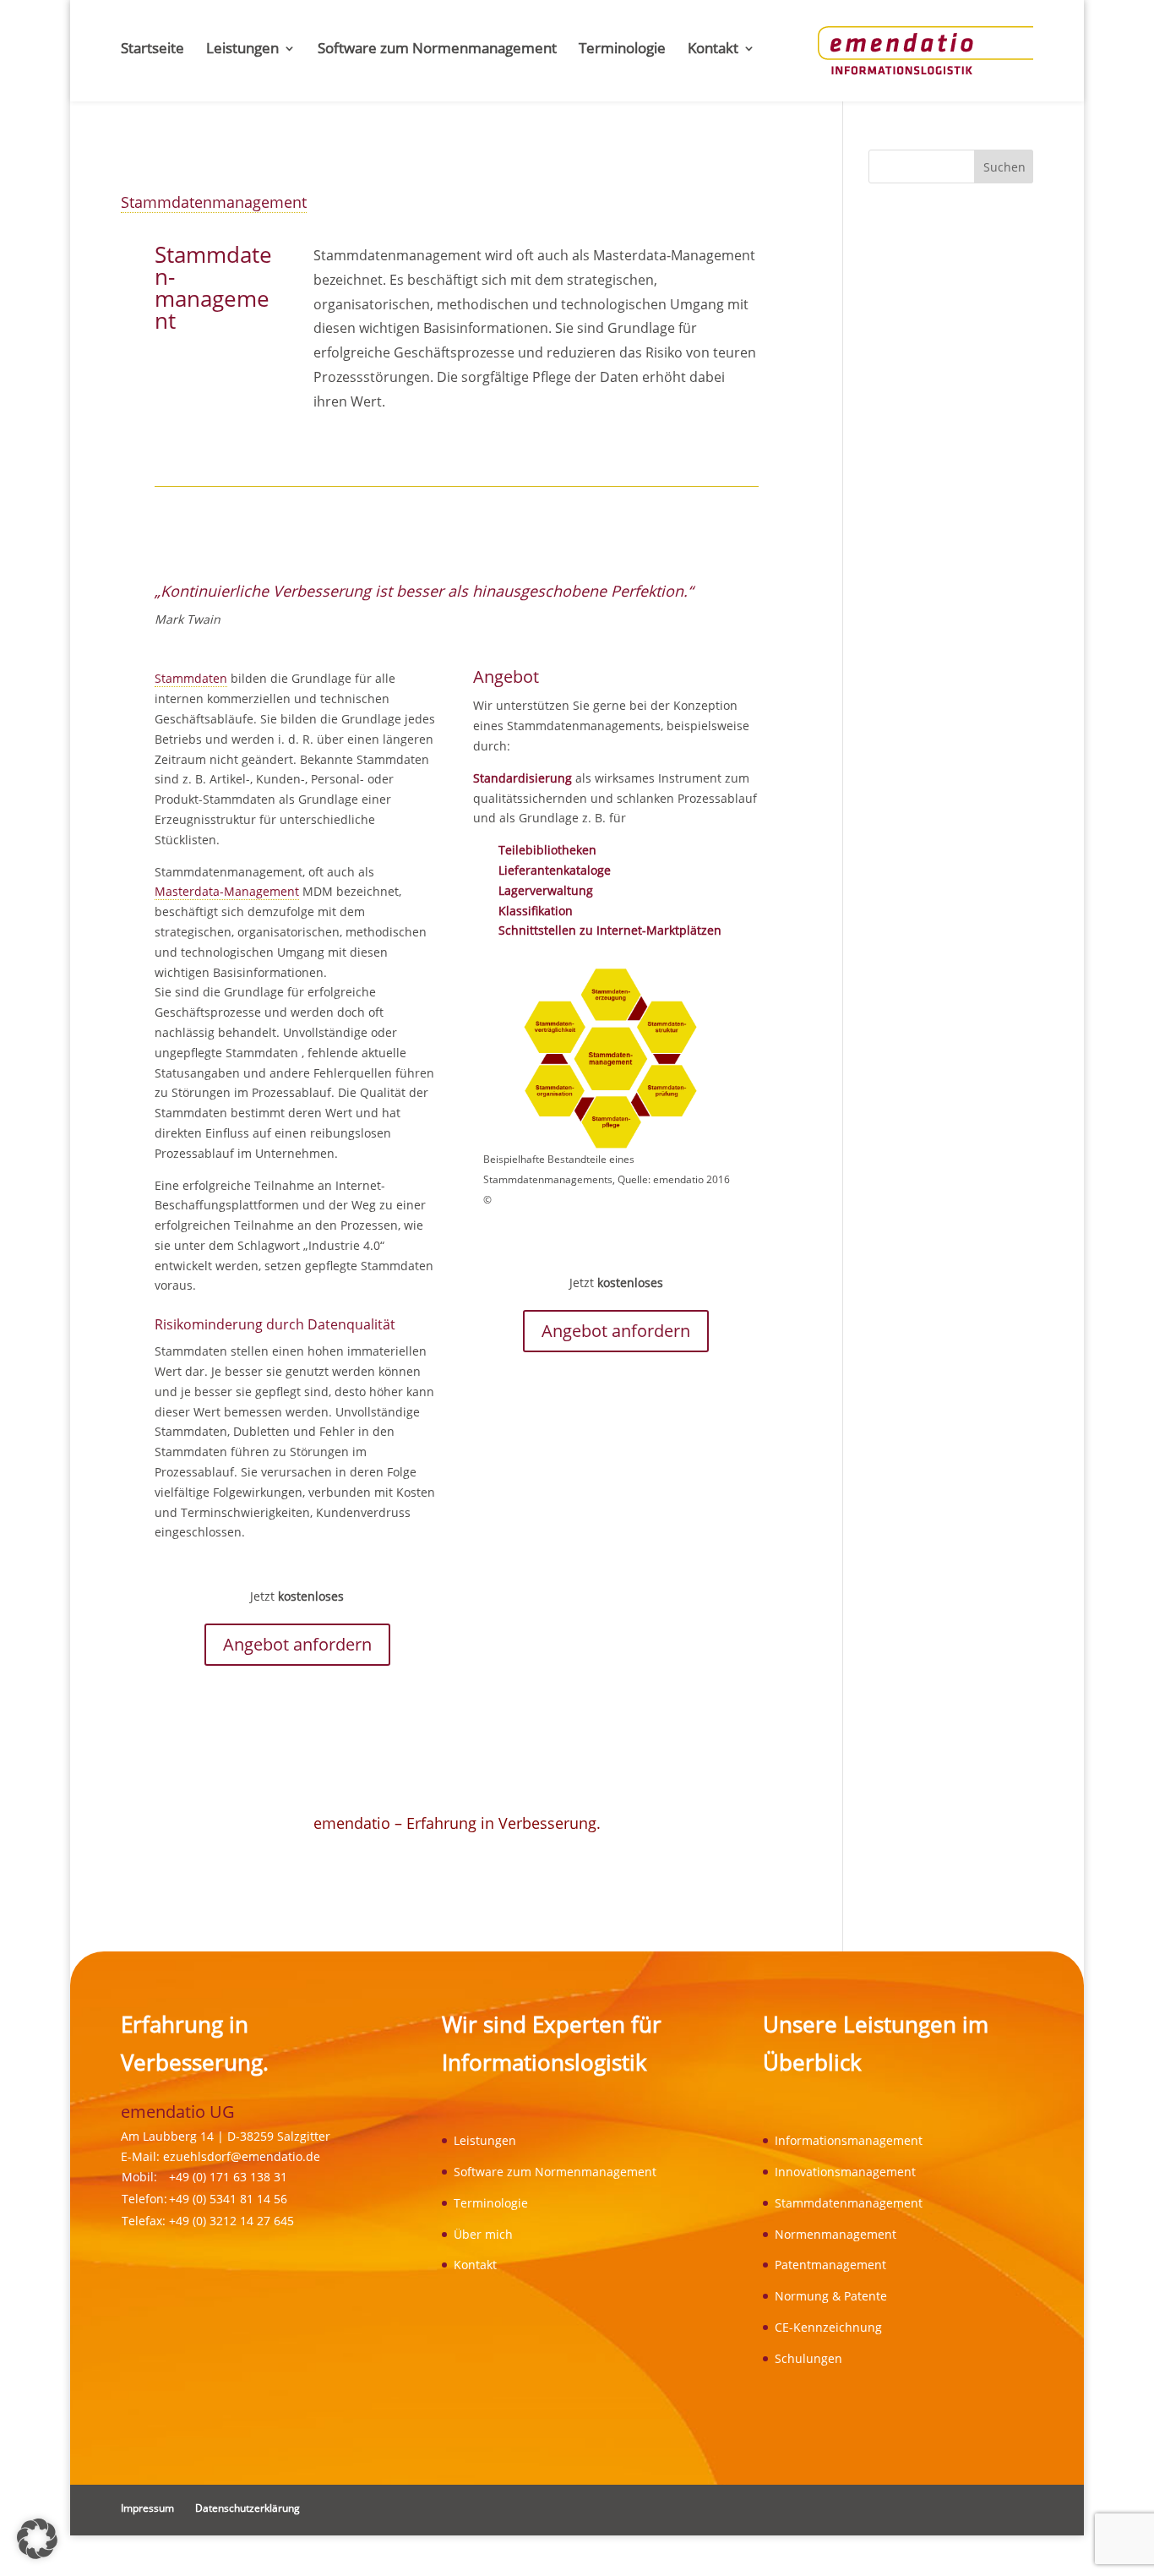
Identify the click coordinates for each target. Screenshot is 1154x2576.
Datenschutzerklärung (248, 2508)
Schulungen (808, 2358)
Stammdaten (191, 678)
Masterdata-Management (227, 891)
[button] (37, 2539)
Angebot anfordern (297, 1644)
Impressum (147, 2508)
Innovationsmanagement (845, 2172)
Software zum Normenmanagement (437, 50)
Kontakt (713, 50)
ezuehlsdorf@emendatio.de (242, 2156)
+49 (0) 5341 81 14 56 (228, 2199)
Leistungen (242, 50)
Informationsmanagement (849, 2140)
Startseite (152, 50)
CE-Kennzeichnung (828, 2327)
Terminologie (622, 50)
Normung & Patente (831, 2296)
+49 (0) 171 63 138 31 (228, 2177)
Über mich (483, 2234)
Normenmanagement (836, 2234)
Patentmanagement (830, 2265)
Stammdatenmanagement (214, 202)
